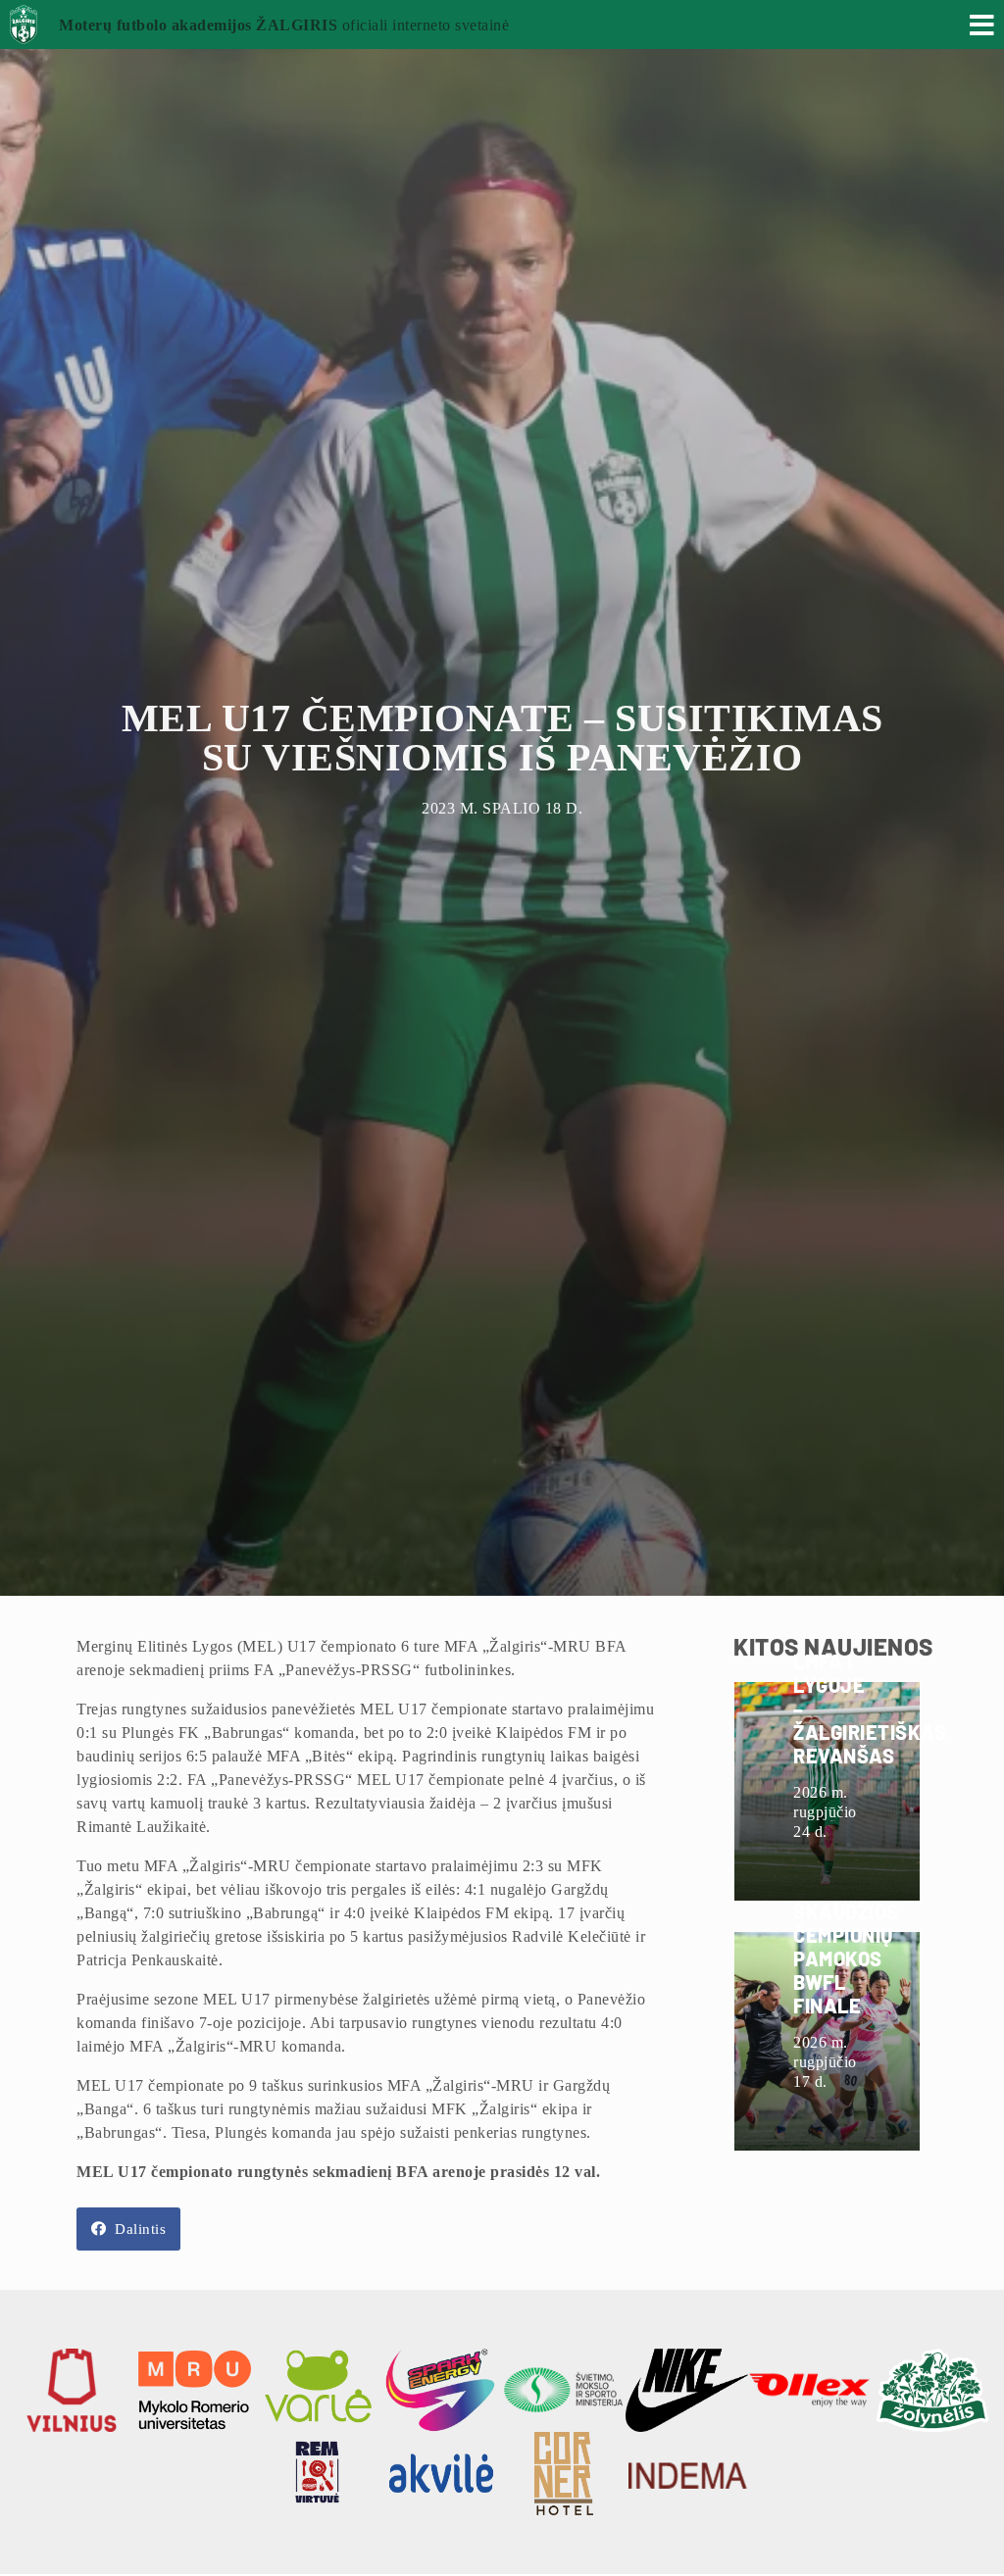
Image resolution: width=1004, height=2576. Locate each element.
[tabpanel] (502, 798)
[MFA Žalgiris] (29, 33)
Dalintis (139, 2229)
